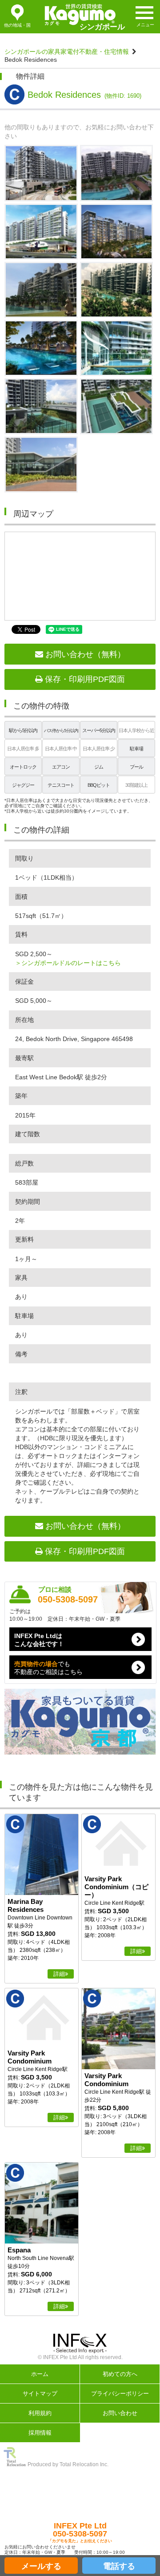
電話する (119, 2566)
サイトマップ (40, 2394)
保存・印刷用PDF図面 (84, 679)
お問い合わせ (120, 2413)
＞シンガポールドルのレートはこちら (68, 963)
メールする (41, 2566)
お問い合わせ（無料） (84, 654)
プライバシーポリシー (120, 2394)
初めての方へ (120, 2374)
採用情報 (40, 2433)
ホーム (40, 2374)
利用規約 (40, 2413)
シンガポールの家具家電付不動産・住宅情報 (67, 52)
